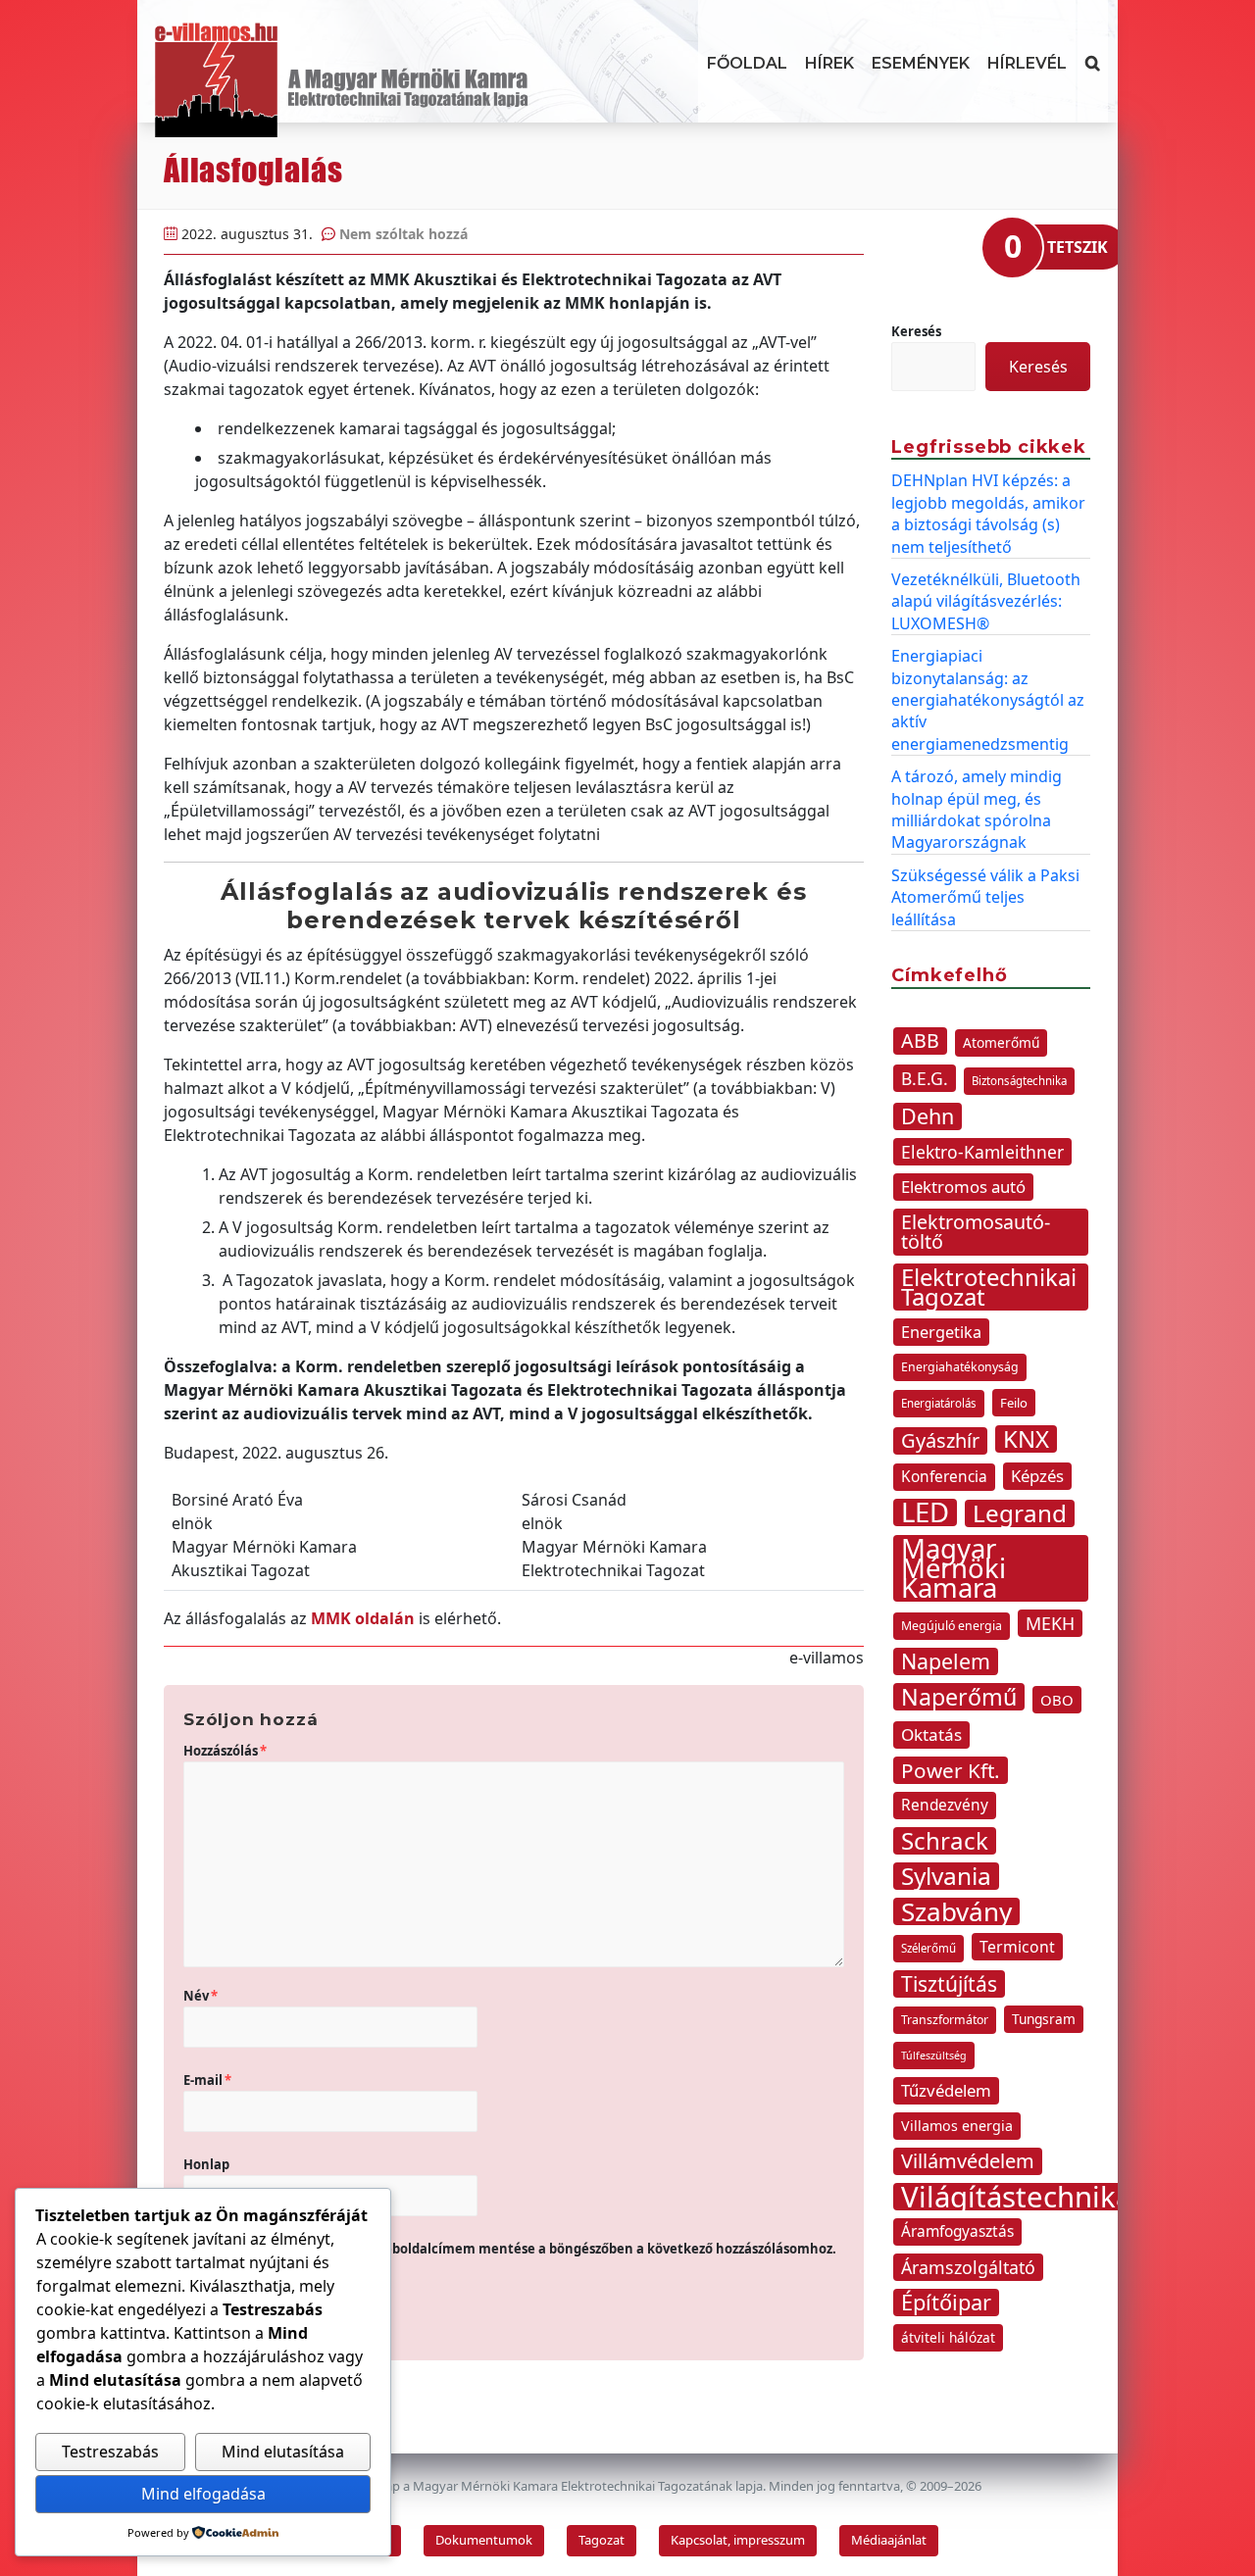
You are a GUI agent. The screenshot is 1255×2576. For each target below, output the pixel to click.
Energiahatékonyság (960, 1367)
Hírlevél (1027, 63)
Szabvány (956, 1911)
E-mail (207, 2080)
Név (201, 1996)
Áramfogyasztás (957, 2231)
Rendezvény (945, 1805)
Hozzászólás (225, 1751)
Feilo (1014, 1403)
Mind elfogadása (203, 2494)
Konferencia (944, 1477)
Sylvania (946, 1876)
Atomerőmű (1001, 1042)
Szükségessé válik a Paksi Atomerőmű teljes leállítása (985, 897)
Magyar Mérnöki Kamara (954, 1568)
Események (921, 63)
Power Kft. (951, 1770)
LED (925, 1512)
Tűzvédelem (946, 2090)
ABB (920, 1040)
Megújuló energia (952, 1626)
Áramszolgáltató (968, 2267)
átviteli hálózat (948, 2337)
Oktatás (931, 1734)
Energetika (941, 1332)
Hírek (829, 63)
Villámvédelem (968, 2161)
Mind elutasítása (283, 2452)
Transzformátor (945, 2020)
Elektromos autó (963, 1187)
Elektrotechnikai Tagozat (989, 1287)
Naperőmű (959, 1697)
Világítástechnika (1016, 2197)
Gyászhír (940, 1440)
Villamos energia (957, 2126)
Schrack (945, 1841)
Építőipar (946, 2303)
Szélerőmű (929, 1948)
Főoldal (747, 63)
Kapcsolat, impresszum (738, 2540)
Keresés (916, 331)
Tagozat (602, 2540)
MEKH (1050, 1623)
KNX (1026, 1439)
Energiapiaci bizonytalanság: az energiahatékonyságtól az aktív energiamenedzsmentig (988, 700)
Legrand (1020, 1513)
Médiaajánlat (889, 2540)
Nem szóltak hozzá (403, 234)
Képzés (1037, 1476)
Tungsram (1044, 2019)
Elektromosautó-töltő (976, 1232)
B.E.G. (925, 1078)
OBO (1057, 1700)
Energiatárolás (939, 1403)
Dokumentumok (484, 2540)
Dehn (928, 1116)
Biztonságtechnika (1019, 1081)
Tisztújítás (949, 1984)
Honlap (206, 2164)
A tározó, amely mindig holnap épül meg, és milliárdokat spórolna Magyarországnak (977, 809)
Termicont (1017, 1947)
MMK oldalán (363, 1618)
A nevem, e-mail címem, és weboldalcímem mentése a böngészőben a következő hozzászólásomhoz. (518, 2249)
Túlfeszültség (934, 2056)
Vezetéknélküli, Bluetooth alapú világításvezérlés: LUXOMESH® (986, 601)
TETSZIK (1078, 247)
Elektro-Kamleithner (982, 1152)
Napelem (946, 1661)
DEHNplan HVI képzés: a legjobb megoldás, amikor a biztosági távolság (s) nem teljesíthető (988, 513)
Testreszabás (110, 2452)
